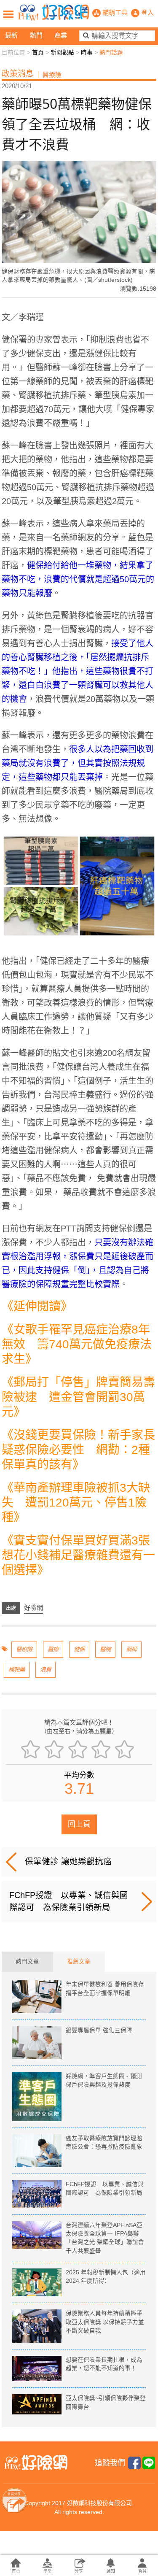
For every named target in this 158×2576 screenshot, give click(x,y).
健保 (79, 1649)
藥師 (131, 1649)
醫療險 (24, 1649)
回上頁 (79, 1824)
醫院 (105, 1649)
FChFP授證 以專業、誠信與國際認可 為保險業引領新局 (69, 1901)
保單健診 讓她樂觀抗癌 (68, 1861)
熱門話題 (111, 53)
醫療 (53, 1649)
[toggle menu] (8, 14)
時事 (87, 53)
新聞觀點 (62, 53)
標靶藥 (17, 1670)
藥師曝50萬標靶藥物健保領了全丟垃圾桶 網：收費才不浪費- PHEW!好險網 (54, 13)
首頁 (38, 53)
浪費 (46, 1670)
